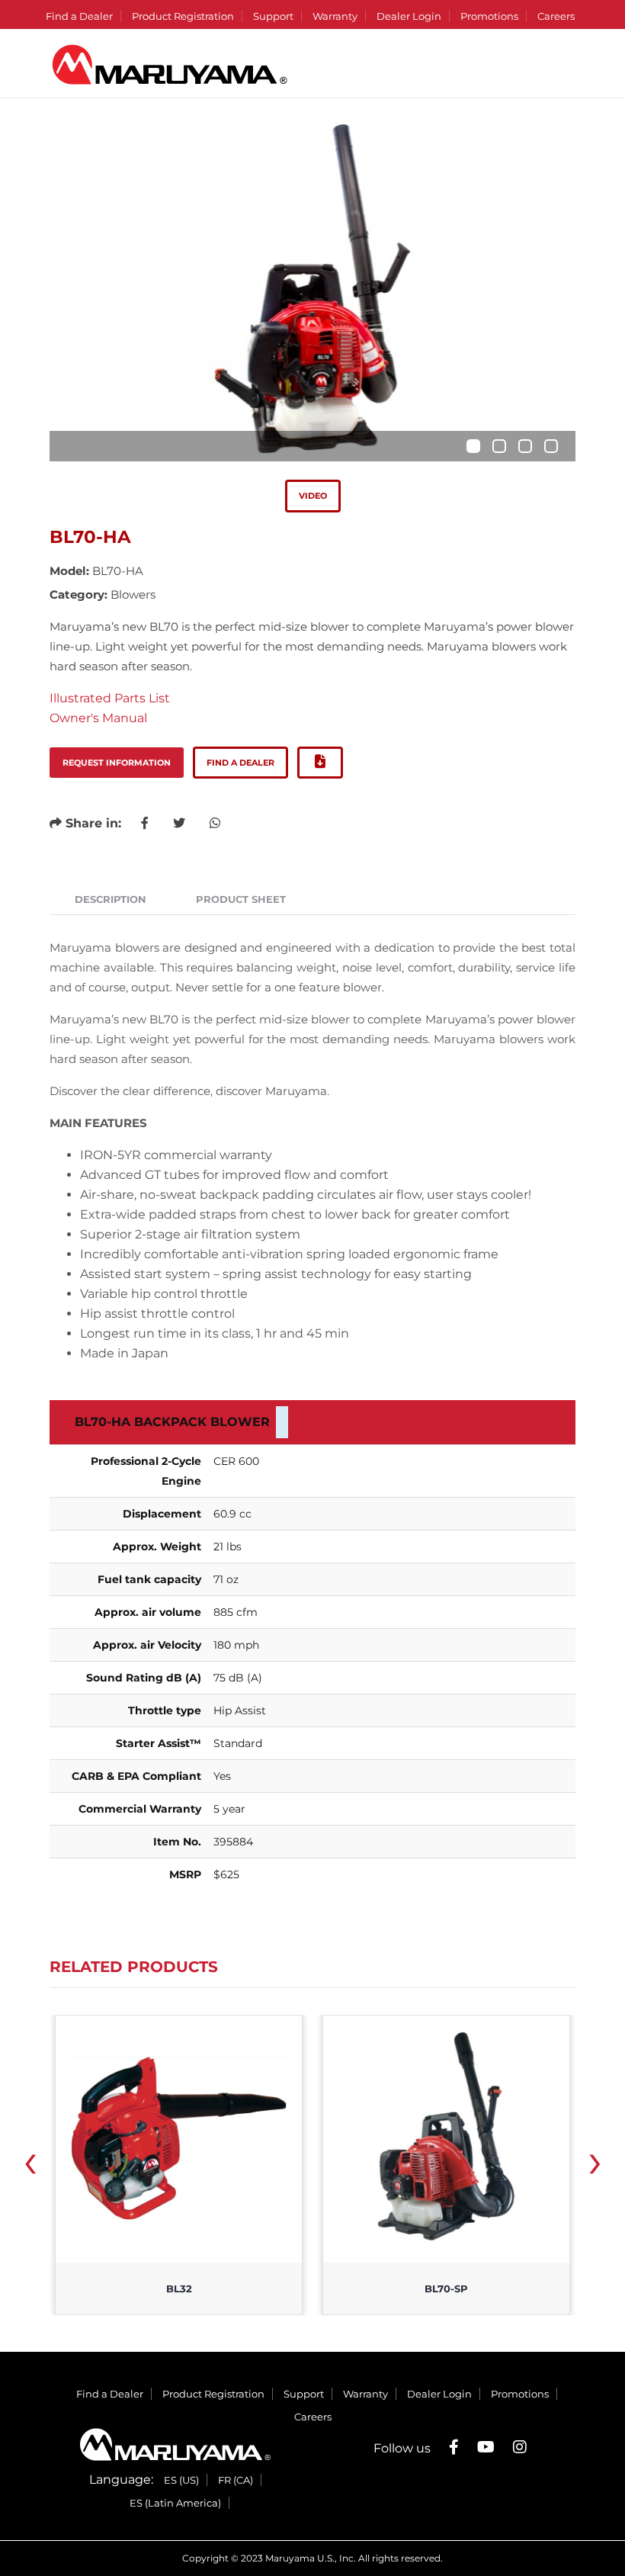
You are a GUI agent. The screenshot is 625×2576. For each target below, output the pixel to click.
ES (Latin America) (175, 2503)
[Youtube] (486, 2447)
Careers (556, 16)
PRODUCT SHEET (241, 899)
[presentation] (30, 2166)
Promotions (489, 16)
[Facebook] (454, 2447)
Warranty (335, 16)
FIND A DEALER (240, 763)
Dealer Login (409, 16)
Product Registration (183, 16)
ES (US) (181, 2480)
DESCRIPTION (111, 899)
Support (273, 16)
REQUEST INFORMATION (117, 763)
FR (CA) (236, 2480)
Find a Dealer (79, 16)
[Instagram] (520, 2447)
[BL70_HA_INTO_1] (312, 289)
